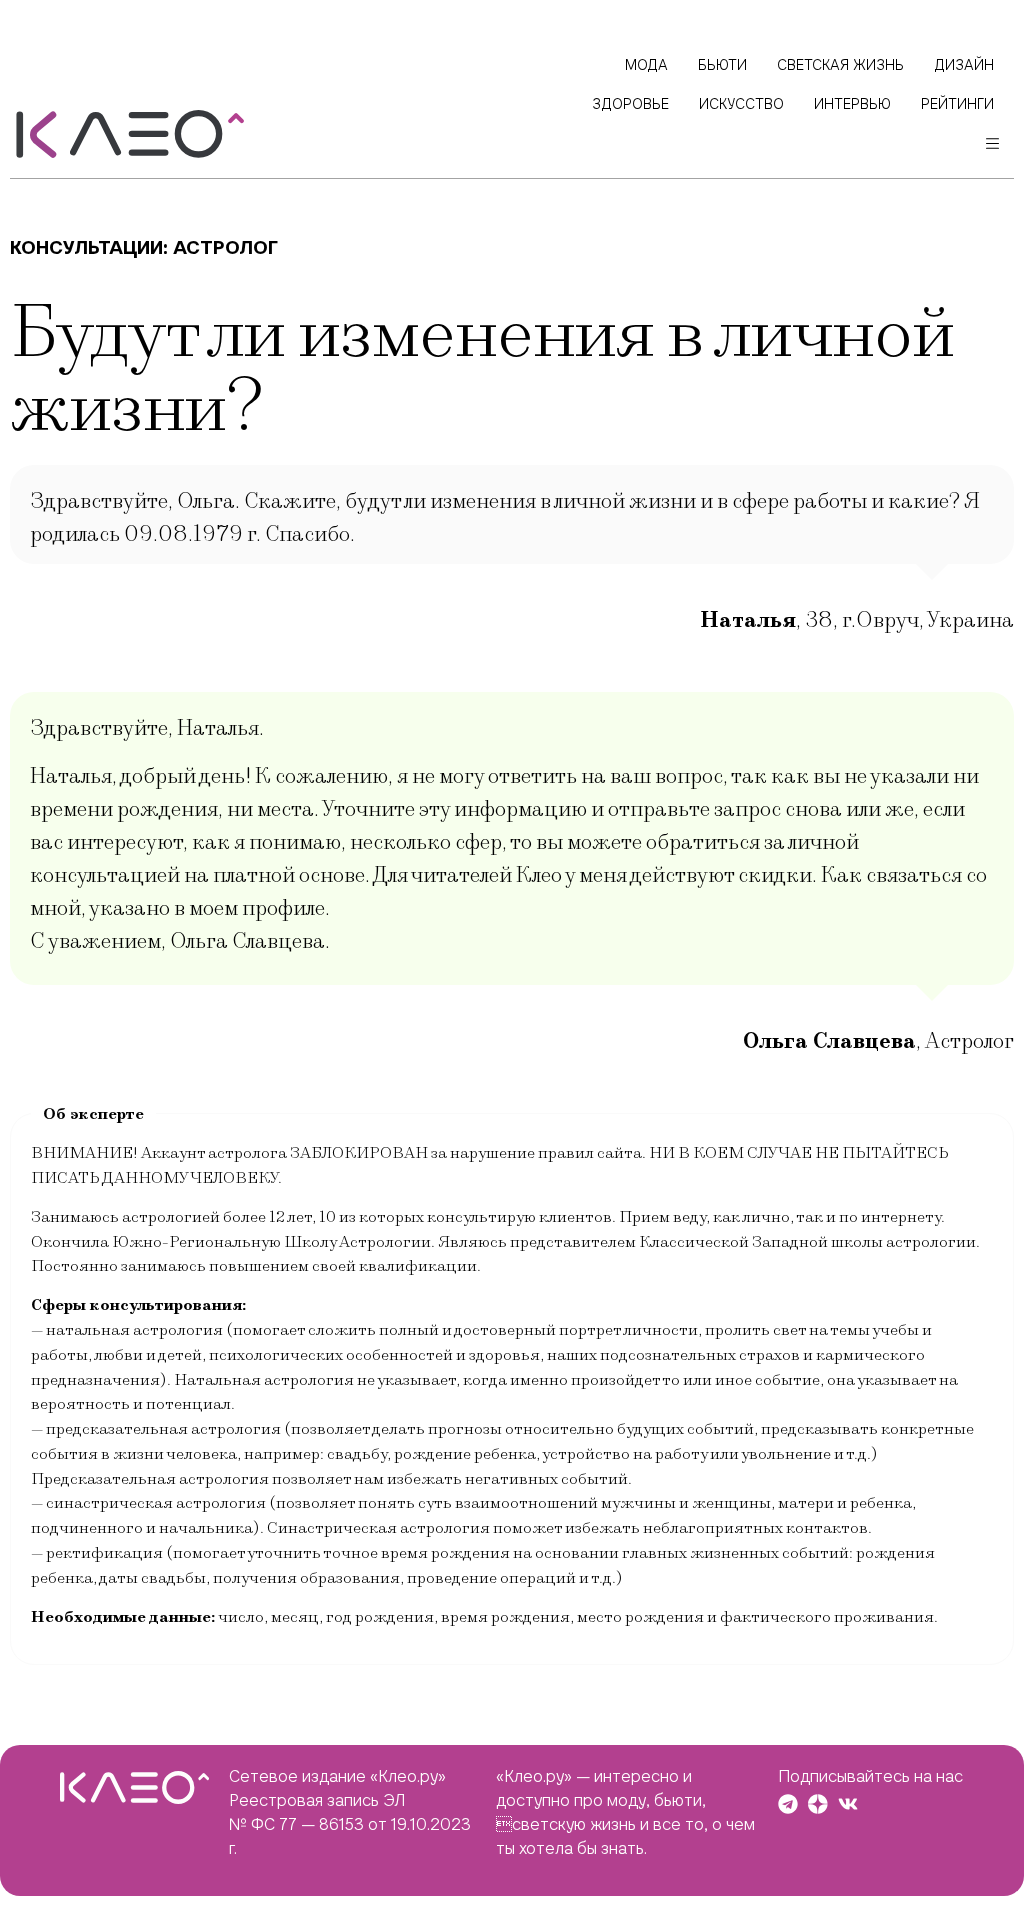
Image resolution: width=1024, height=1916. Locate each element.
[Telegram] (788, 1804)
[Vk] (848, 1804)
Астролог (225, 247)
